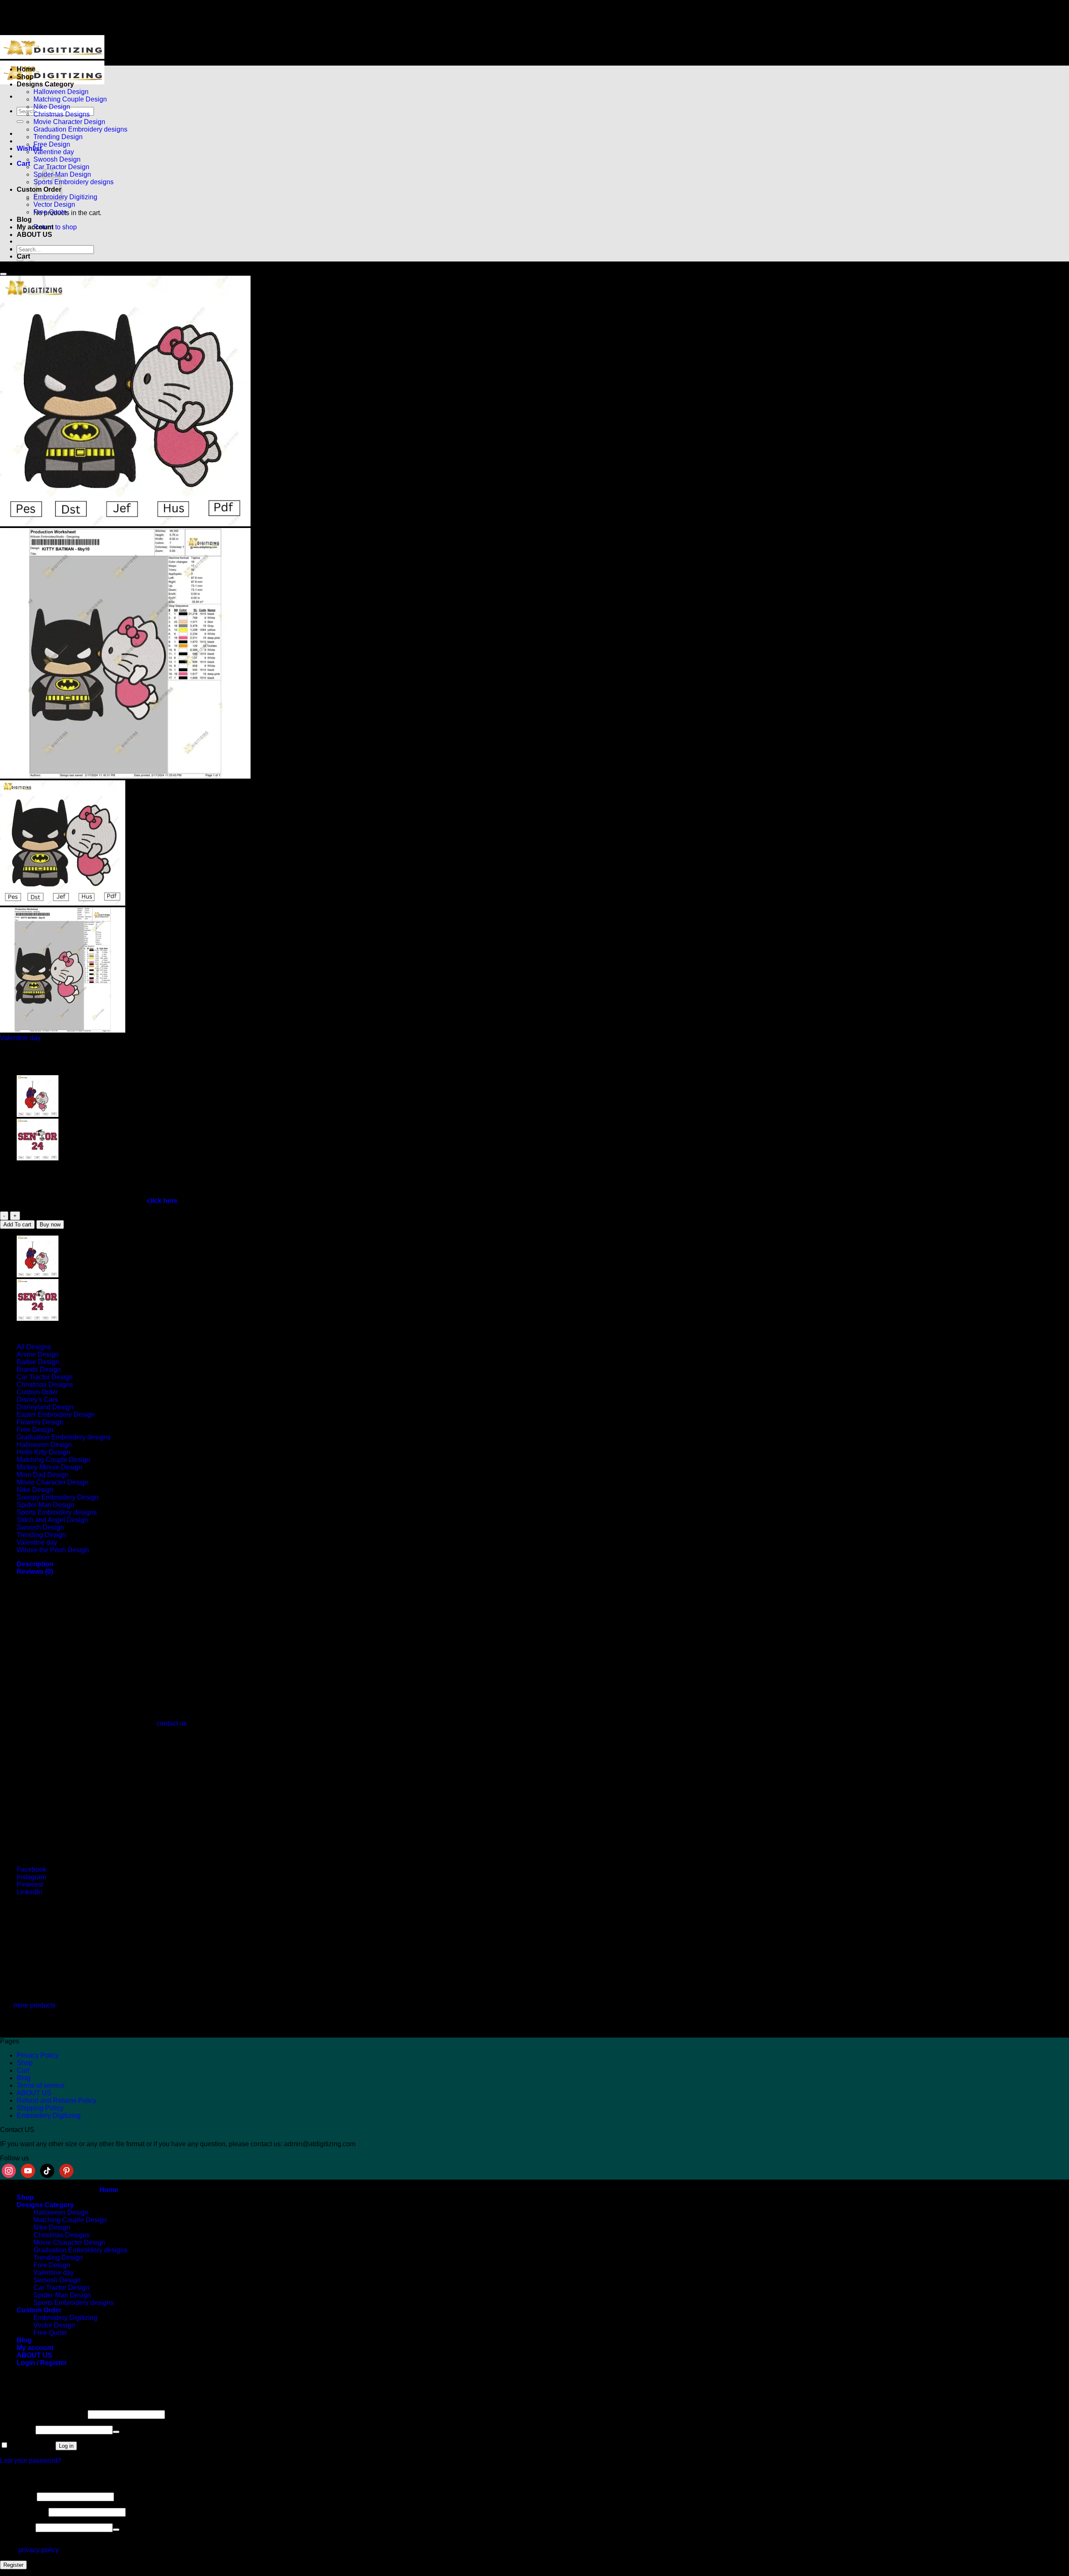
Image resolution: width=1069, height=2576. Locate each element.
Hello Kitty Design (43, 1452)
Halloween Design (61, 92)
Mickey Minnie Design (49, 1467)
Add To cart (17, 1225)
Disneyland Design (45, 1407)
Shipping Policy (40, 2108)
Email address (23, 2512)
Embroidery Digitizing (65, 197)
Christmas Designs (62, 114)
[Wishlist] (3, 274)
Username (18, 2496)
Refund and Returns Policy (57, 2100)
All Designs (34, 1347)
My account (35, 227)
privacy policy (38, 2550)
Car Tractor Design (61, 167)
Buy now (50, 1225)
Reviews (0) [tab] (35, 1572)
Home (26, 69)
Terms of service (41, 2085)
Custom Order (37, 1392)
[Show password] (116, 2432)
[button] (23, 164)
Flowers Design (40, 1422)
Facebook (32, 1869)
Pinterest (30, 1884)
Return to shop (55, 227)
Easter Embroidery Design (56, 1415)
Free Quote (50, 212)
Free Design (52, 144)
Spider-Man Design (46, 1505)
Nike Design (52, 107)
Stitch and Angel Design (52, 1520)
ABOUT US (34, 235)
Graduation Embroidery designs (80, 129)
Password (17, 2430)
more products (34, 2005)
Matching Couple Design (70, 99)
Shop (25, 77)
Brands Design (39, 1369)
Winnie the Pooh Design (53, 1550)
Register (13, 2565)
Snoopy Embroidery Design (58, 1497)
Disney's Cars (37, 1400)
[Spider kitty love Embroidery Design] (38, 1115)
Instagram (31, 1877)
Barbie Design (38, 1362)
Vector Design (54, 204)
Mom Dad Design (43, 1475)
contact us (172, 1723)
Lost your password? (31, 2461)
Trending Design (58, 137)
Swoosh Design (57, 159)
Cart (23, 2070)
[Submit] (20, 122)
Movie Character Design (69, 122)
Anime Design (38, 1354)
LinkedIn (29, 1892)
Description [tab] (35, 1564)
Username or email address (43, 2414)
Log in (66, 2446)
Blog (24, 220)
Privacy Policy (38, 2055)
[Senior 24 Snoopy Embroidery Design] (38, 1158)
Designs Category (45, 84)
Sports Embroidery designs (73, 182)
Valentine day (54, 152)
